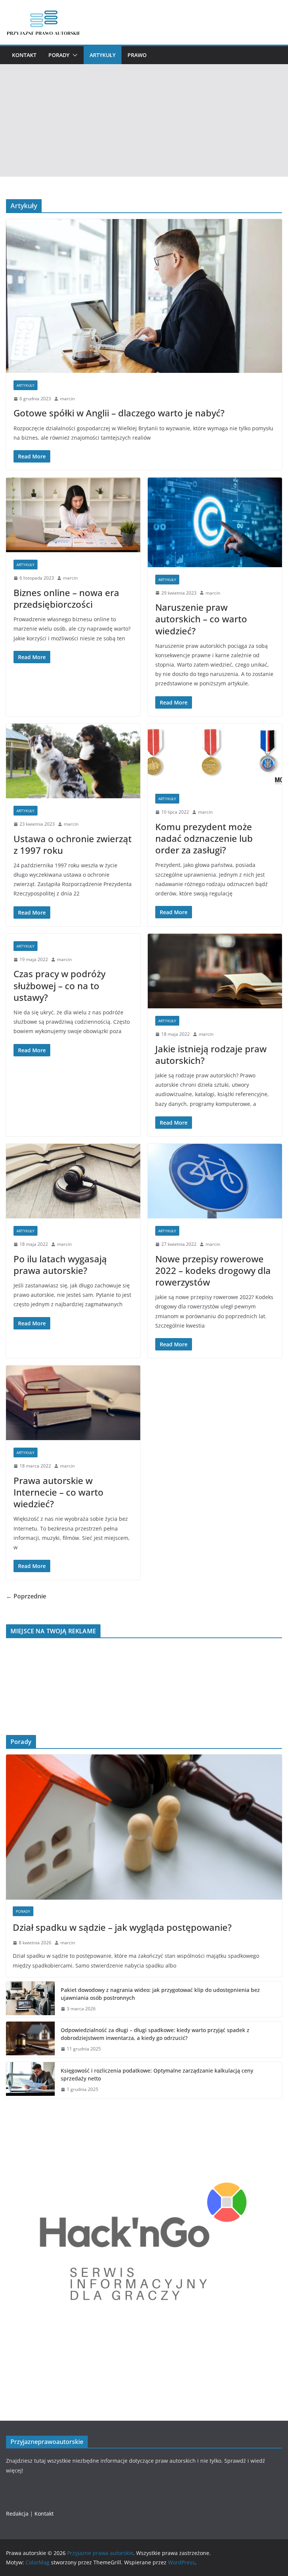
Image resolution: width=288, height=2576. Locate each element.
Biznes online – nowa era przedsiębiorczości (66, 598)
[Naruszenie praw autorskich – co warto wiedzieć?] (215, 522)
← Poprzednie (26, 1596)
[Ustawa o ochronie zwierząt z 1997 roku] (73, 761)
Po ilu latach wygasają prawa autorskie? (60, 1265)
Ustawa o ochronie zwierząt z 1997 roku (73, 844)
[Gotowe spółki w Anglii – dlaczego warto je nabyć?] (144, 296)
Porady (59, 55)
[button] (73, 55)
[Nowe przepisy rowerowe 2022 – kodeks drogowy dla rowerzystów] (215, 1181)
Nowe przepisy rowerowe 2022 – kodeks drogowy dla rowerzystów (213, 1270)
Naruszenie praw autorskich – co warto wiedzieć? (201, 619)
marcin (67, 399)
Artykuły (103, 55)
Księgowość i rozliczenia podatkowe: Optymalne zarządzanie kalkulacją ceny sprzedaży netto (157, 2074)
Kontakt (24, 55)
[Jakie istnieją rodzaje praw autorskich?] (215, 971)
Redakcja (17, 2514)
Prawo (137, 55)
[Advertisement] (144, 120)
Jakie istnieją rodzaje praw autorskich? (211, 1054)
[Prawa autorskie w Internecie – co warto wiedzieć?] (73, 1403)
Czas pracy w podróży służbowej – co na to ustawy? (59, 985)
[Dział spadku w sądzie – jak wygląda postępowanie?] (144, 1827)
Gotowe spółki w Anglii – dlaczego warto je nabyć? (119, 413)
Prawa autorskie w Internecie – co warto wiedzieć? (58, 1492)
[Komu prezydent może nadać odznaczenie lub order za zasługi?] (215, 755)
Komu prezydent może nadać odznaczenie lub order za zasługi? (204, 838)
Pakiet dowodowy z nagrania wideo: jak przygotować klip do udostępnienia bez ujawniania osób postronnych (160, 1994)
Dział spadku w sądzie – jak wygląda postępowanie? (122, 1927)
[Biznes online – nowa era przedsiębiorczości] (73, 515)
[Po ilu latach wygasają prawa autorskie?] (73, 1181)
